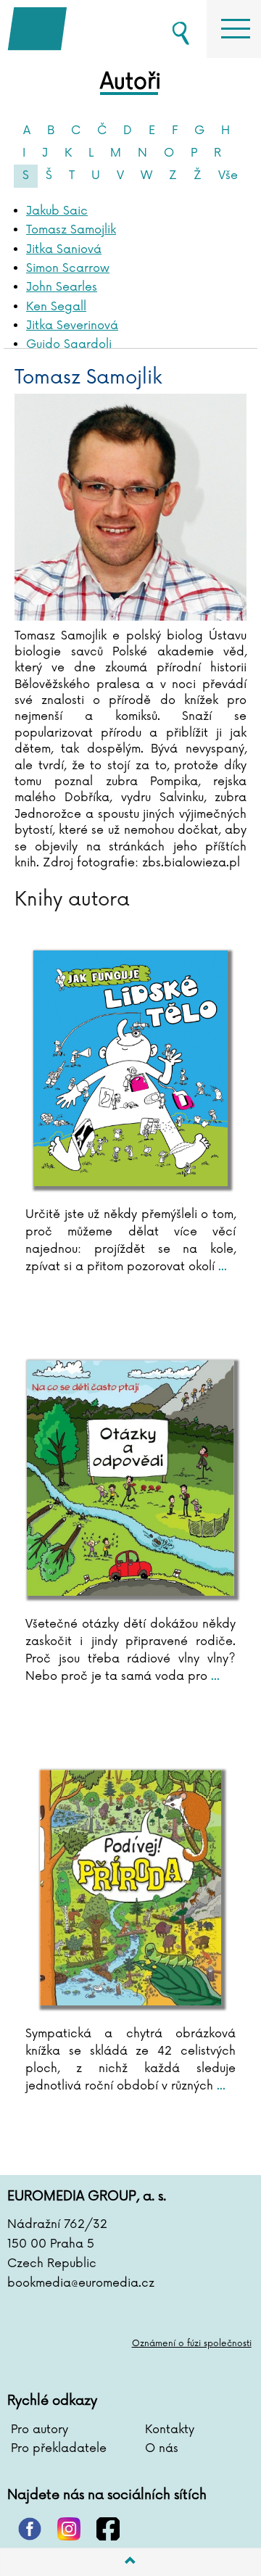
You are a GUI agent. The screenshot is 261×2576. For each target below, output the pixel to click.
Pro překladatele (59, 2448)
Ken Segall (56, 307)
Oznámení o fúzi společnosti (192, 2344)
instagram (69, 2529)
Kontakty (170, 2430)
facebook (108, 2529)
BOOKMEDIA (80, 29)
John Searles (62, 287)
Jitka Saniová (64, 249)
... (221, 1267)
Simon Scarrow (68, 268)
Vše (228, 175)
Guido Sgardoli (69, 344)
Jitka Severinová (72, 326)
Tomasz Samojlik (71, 230)
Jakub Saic (57, 211)
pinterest (30, 2529)
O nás (162, 2448)
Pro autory (40, 2430)
